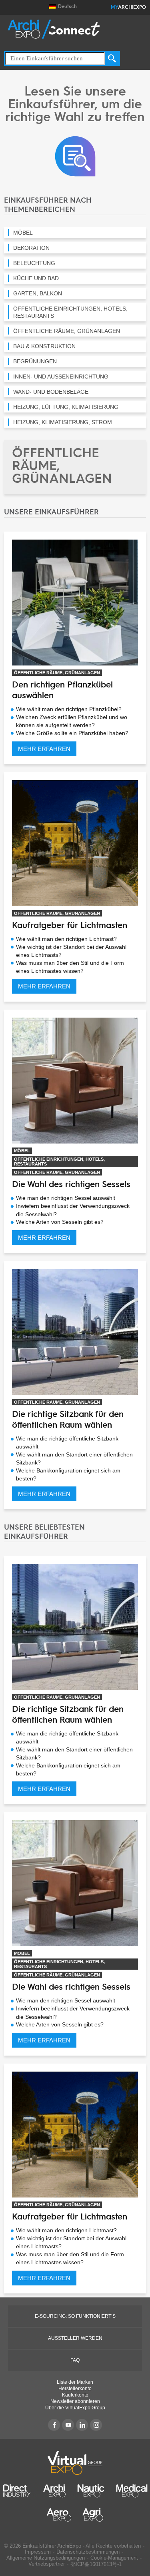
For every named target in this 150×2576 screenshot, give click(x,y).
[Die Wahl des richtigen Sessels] (75, 1080)
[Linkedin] (82, 2425)
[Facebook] (54, 2425)
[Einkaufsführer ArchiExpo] (75, 156)
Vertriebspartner (47, 2564)
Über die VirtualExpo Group (75, 2408)
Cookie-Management (114, 2558)
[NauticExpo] (91, 2491)
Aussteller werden (75, 2338)
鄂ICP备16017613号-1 (96, 2564)
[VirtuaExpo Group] (75, 2463)
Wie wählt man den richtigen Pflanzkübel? (69, 709)
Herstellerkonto (75, 2389)
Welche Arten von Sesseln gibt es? (60, 1222)
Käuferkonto (75, 2395)
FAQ (75, 2360)
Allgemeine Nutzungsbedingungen (46, 2558)
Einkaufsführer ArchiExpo (52, 2546)
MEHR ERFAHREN (44, 749)
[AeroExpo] (59, 2515)
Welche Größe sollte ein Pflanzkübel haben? (72, 733)
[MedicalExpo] (132, 2491)
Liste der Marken (75, 2382)
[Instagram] (96, 2425)
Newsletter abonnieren (75, 2401)
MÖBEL (22, 1151)
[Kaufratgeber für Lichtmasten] (75, 843)
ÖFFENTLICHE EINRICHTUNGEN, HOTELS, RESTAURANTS (59, 1161)
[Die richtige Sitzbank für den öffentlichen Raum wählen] (75, 1332)
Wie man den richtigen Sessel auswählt (66, 1198)
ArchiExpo (128, 8)
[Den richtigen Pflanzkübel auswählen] (75, 602)
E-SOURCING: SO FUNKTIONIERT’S (75, 2316)
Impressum (38, 2552)
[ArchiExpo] (54, 29)
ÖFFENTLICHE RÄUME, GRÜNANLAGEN (57, 673)
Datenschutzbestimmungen (88, 2552)
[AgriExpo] (93, 2515)
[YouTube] (68, 2425)
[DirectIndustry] (17, 2491)
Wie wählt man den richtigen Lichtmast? (66, 939)
